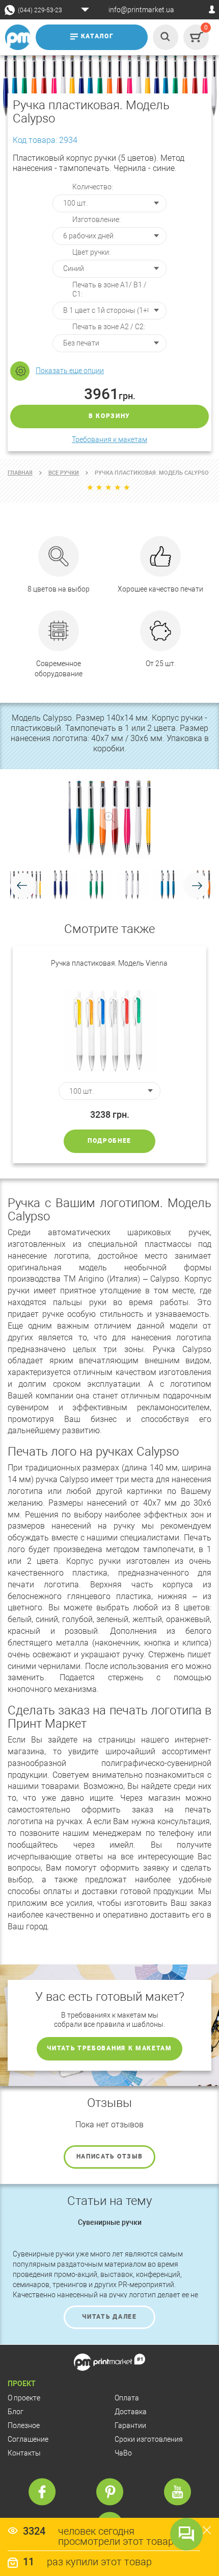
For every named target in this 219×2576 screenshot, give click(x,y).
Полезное (24, 2425)
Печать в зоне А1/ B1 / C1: (109, 289)
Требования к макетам (109, 439)
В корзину (109, 416)
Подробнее (109, 1141)
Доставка (131, 2412)
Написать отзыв (110, 2156)
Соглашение (28, 2439)
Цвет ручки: (91, 252)
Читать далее (109, 2317)
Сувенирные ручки (110, 2222)
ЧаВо (123, 2453)
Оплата (127, 2398)
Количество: (93, 187)
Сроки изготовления (149, 2439)
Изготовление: (97, 219)
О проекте (24, 2398)
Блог (16, 2412)
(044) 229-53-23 (40, 10)
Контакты (24, 2453)
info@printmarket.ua (141, 10)
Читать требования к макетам (109, 2048)
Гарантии (130, 2425)
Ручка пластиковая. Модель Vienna (109, 963)
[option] (109, 1054)
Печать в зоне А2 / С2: (109, 327)
